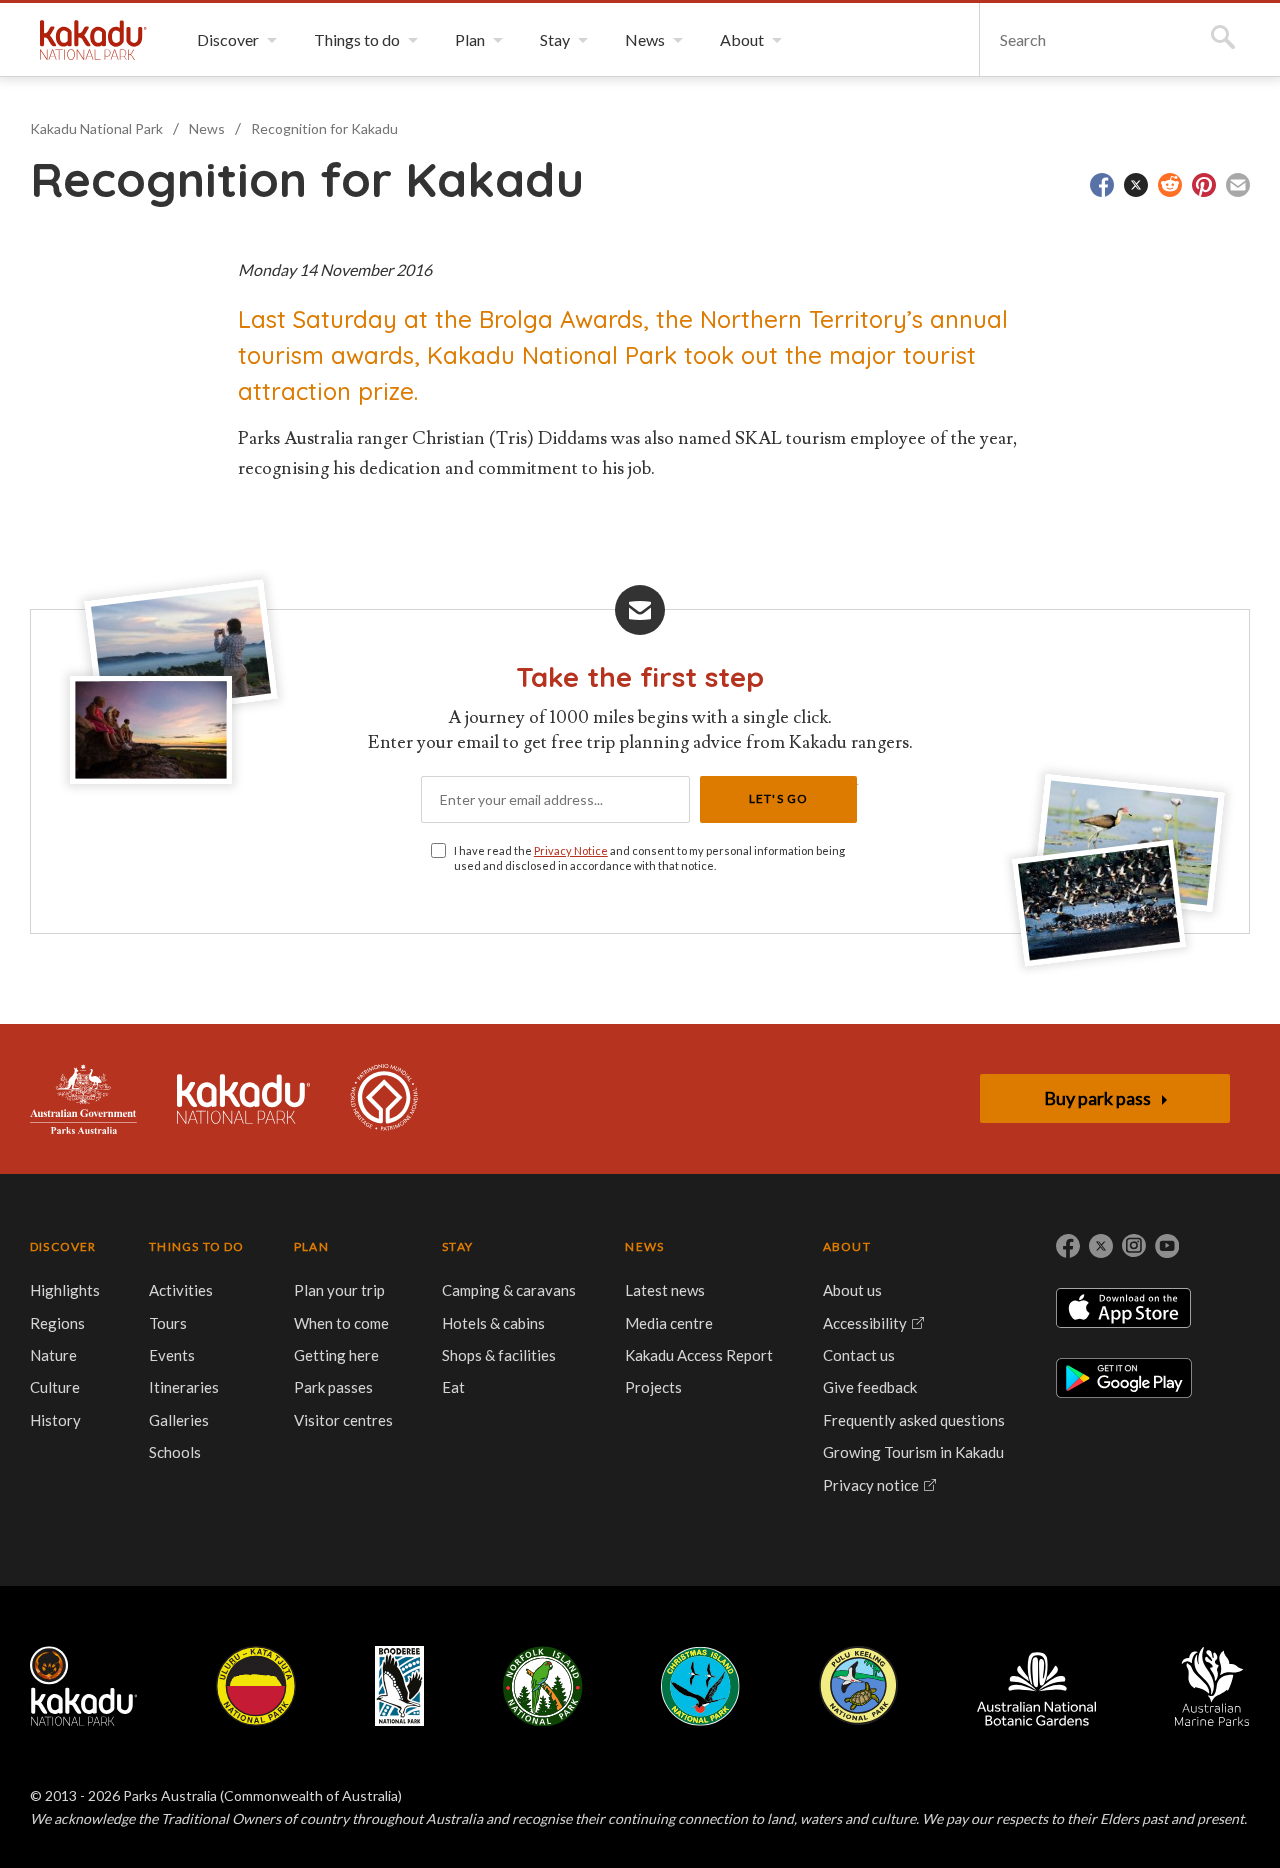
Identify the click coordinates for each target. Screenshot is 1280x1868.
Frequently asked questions (914, 1420)
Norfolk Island (543, 1686)
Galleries (179, 1420)
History (55, 1420)
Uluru (256, 1686)
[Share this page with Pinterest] (1204, 185)
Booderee (399, 1686)
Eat (453, 1387)
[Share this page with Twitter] (1136, 185)
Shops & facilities (499, 1355)
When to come (341, 1323)
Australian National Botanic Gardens (1036, 1686)
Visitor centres (343, 1420)
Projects (653, 1387)
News (207, 128)
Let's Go (779, 798)
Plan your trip (339, 1290)
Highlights (65, 1290)
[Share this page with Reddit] (1170, 185)
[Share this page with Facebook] (1102, 185)
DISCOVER (63, 1246)
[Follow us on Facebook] (1068, 1246)
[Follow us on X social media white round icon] (1101, 1246)
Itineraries (184, 1387)
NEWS (644, 1246)
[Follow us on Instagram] (1134, 1246)
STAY (457, 1246)
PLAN (311, 1246)
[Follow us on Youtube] (1167, 1246)
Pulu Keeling (858, 1686)
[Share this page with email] (1238, 185)
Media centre (669, 1323)
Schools (175, 1452)
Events (172, 1355)
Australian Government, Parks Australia (83, 1099)
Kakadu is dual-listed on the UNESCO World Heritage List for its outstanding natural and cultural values (384, 1099)
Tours (168, 1323)
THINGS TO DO (196, 1246)
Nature (53, 1355)
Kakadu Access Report (699, 1355)
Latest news (665, 1290)
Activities (181, 1290)
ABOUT (847, 1246)
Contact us (859, 1355)
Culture (55, 1387)
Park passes (333, 1387)
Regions (57, 1323)
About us (852, 1290)
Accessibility (865, 1323)
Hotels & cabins (493, 1323)
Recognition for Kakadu (324, 128)
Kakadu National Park (93, 40)
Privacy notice (871, 1485)
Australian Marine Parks (1212, 1686)
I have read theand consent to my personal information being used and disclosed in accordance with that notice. (649, 858)
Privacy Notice (571, 850)
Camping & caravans (509, 1290)
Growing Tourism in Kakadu (913, 1452)
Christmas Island (700, 1686)
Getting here (336, 1355)
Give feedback (870, 1387)
